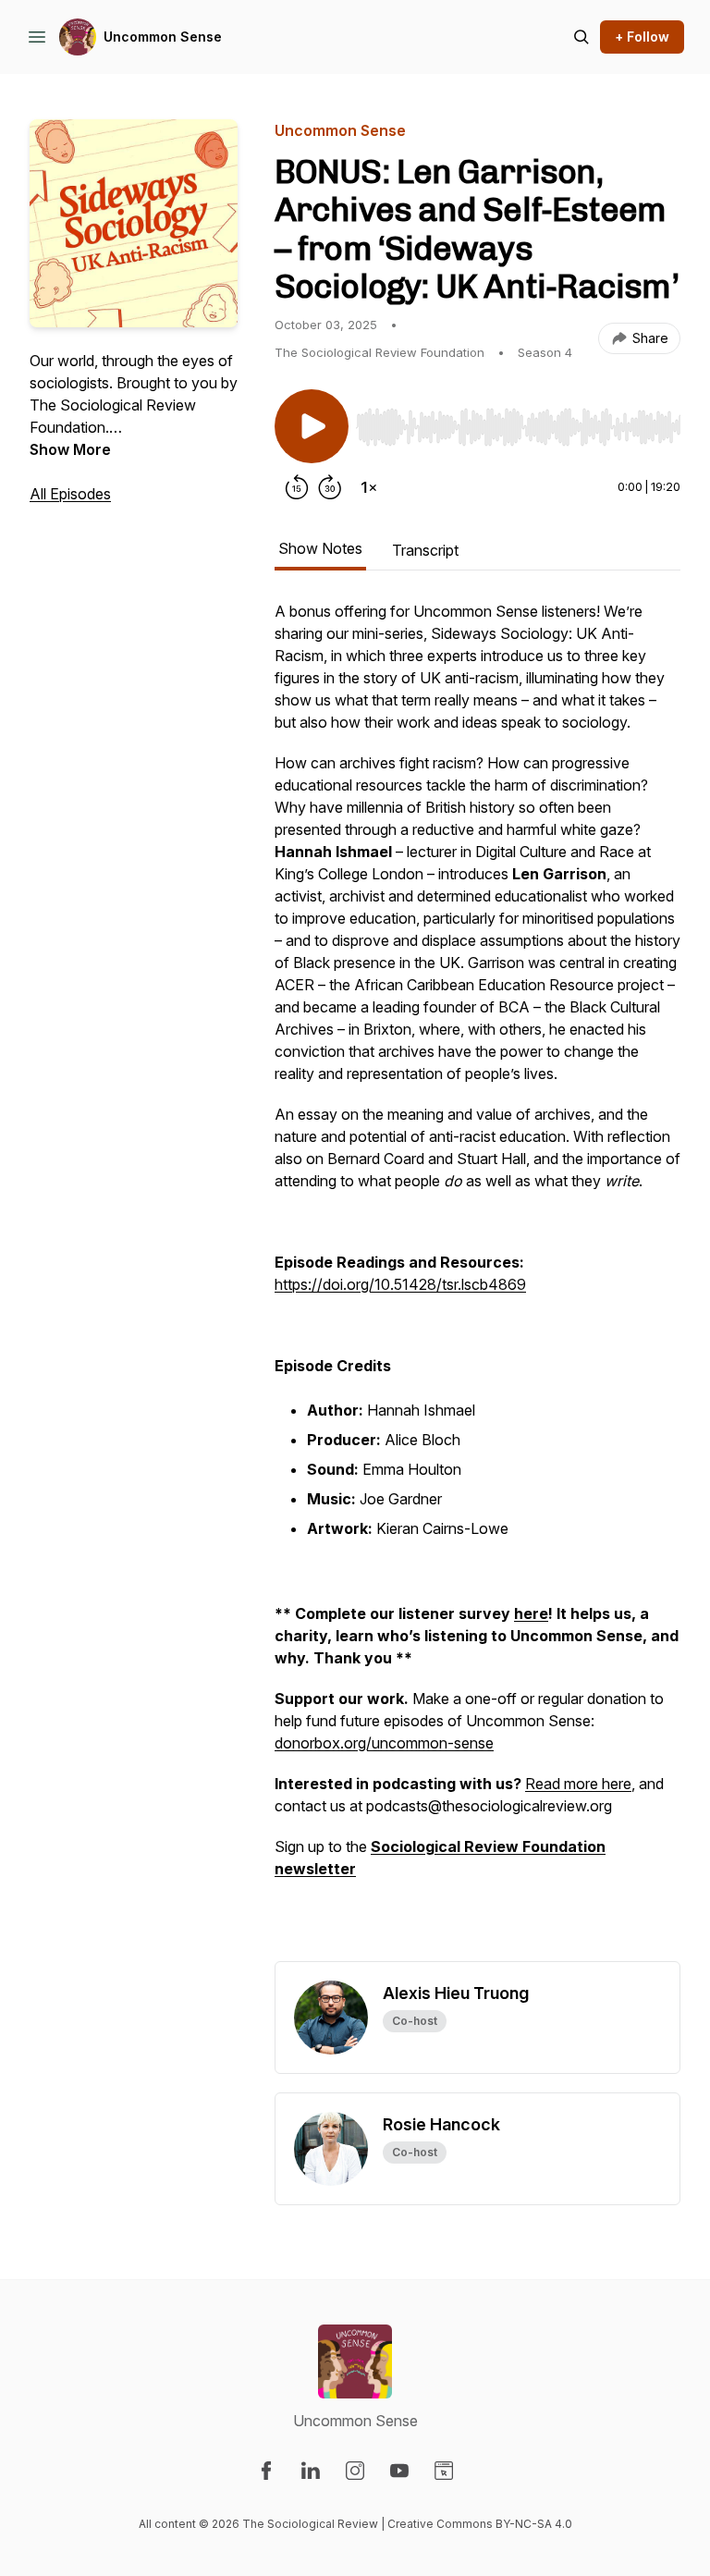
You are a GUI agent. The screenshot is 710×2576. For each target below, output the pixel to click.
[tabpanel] (477, 1281)
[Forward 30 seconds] (330, 487)
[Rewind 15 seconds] (297, 487)
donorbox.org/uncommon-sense (384, 1743)
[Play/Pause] (312, 426)
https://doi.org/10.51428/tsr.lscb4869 (400, 1284)
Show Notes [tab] (320, 548)
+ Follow (642, 37)
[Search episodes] (581, 37)
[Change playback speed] (369, 487)
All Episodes (70, 494)
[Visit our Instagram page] (355, 2471)
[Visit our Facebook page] (266, 2471)
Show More (70, 449)
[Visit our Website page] (444, 2471)
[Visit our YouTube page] (399, 2471)
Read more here (578, 1784)
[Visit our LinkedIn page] (311, 2471)
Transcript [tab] (425, 550)
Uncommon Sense (163, 37)
